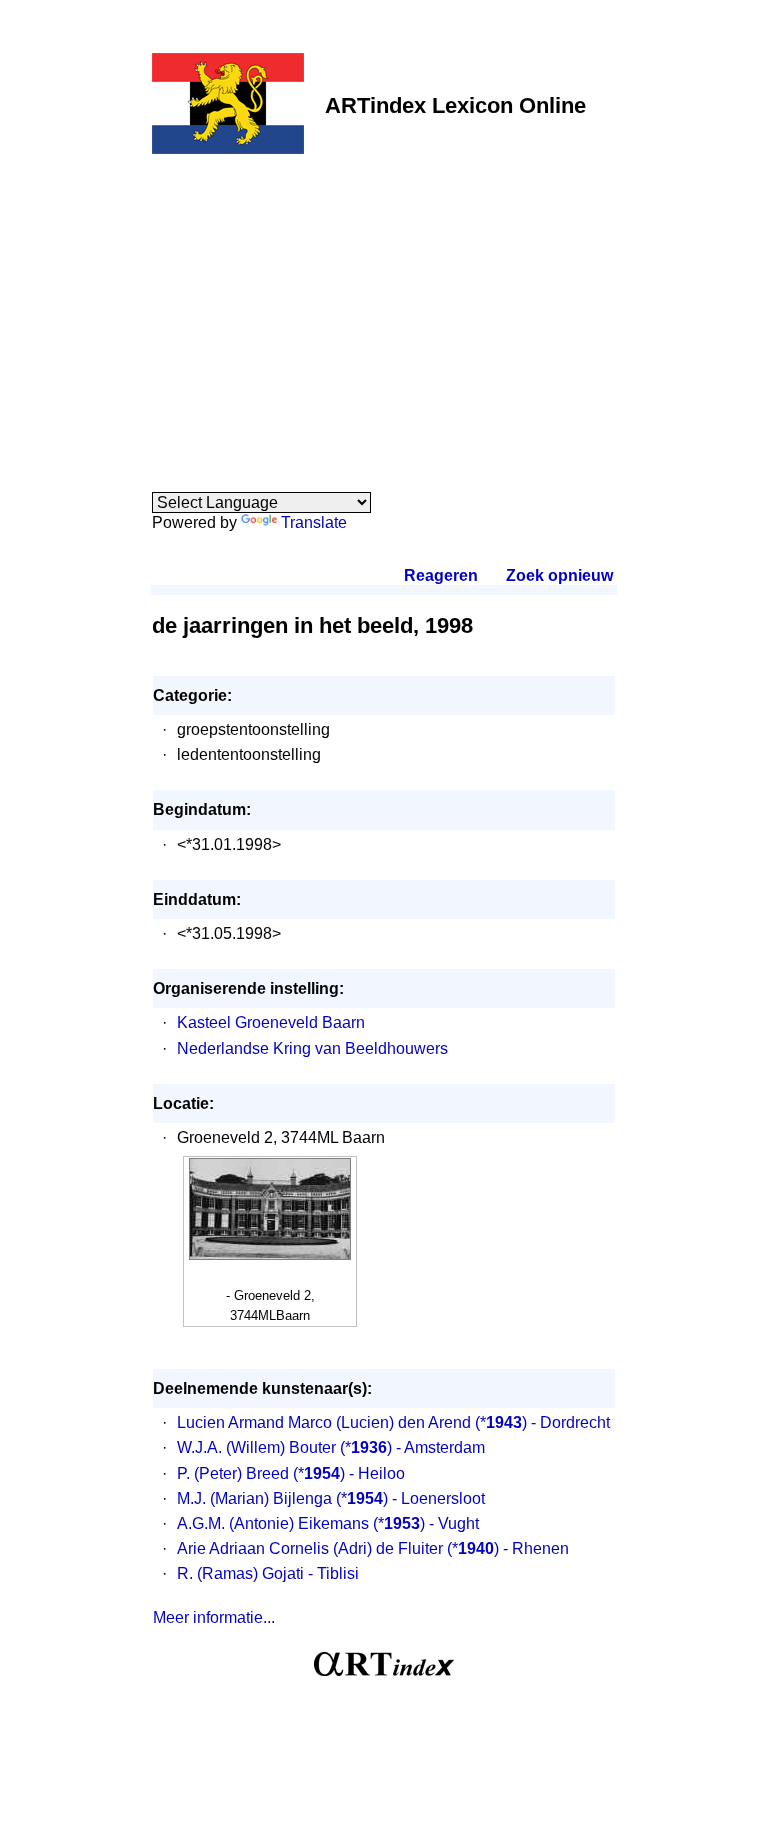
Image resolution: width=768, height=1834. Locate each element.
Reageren (441, 575)
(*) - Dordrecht (542, 1422)
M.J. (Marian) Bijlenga (254, 1498)
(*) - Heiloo (349, 1473)
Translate (314, 522)
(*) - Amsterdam (412, 1447)
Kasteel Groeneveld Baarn (271, 1022)
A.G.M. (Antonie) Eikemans (273, 1523)
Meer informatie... (214, 1617)
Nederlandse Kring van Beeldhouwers (312, 1048)
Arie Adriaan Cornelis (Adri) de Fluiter (310, 1548)
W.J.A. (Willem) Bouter (256, 1447)
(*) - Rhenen (508, 1548)
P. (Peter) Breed (233, 1473)
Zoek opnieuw (559, 575)
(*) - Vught (426, 1523)
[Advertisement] (384, 312)
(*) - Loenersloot (410, 1498)
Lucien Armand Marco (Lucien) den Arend (324, 1422)
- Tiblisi (333, 1573)
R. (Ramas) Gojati (240, 1573)
